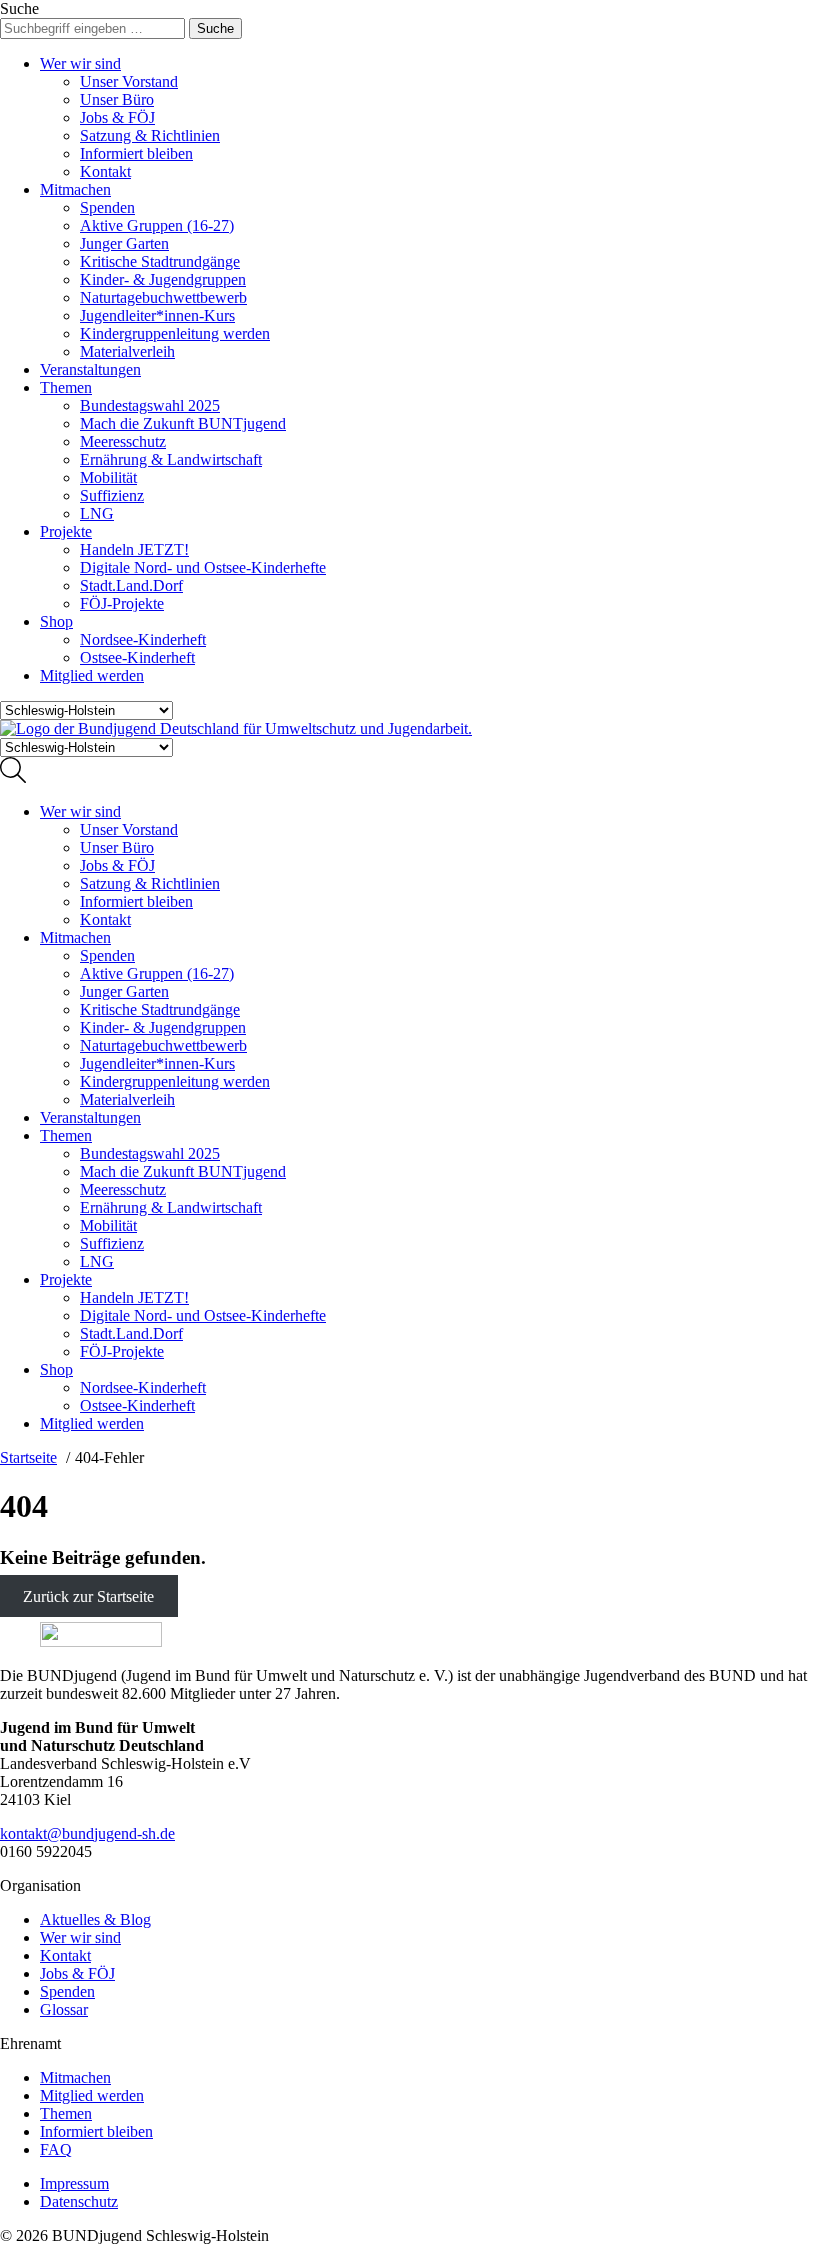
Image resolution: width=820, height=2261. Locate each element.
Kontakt (105, 171)
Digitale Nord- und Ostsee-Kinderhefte (203, 567)
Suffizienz (112, 495)
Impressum (74, 2183)
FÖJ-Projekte (122, 603)
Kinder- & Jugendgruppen (163, 279)
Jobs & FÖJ (117, 117)
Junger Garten (124, 243)
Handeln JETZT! (134, 549)
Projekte (66, 531)
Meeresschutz (123, 441)
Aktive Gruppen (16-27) (157, 225)
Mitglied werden (92, 675)
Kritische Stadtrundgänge (160, 261)
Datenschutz (79, 2201)
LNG (97, 513)
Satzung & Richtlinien (150, 135)
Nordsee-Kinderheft (143, 639)
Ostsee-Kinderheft (137, 657)
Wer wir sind (80, 63)
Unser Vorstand (129, 81)
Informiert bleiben (136, 153)
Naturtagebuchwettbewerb (163, 297)
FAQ (56, 2149)
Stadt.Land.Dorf (131, 585)
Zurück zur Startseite (88, 1596)
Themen (66, 387)
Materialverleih (127, 351)
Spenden (107, 207)
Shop (56, 621)
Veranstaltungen (90, 369)
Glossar (64, 2009)
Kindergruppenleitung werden (175, 333)
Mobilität (108, 477)
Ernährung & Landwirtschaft (171, 459)
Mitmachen (75, 189)
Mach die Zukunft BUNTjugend (183, 423)
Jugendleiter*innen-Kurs (157, 315)
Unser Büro (117, 99)
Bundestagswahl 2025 (150, 405)
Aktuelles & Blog (95, 1919)
